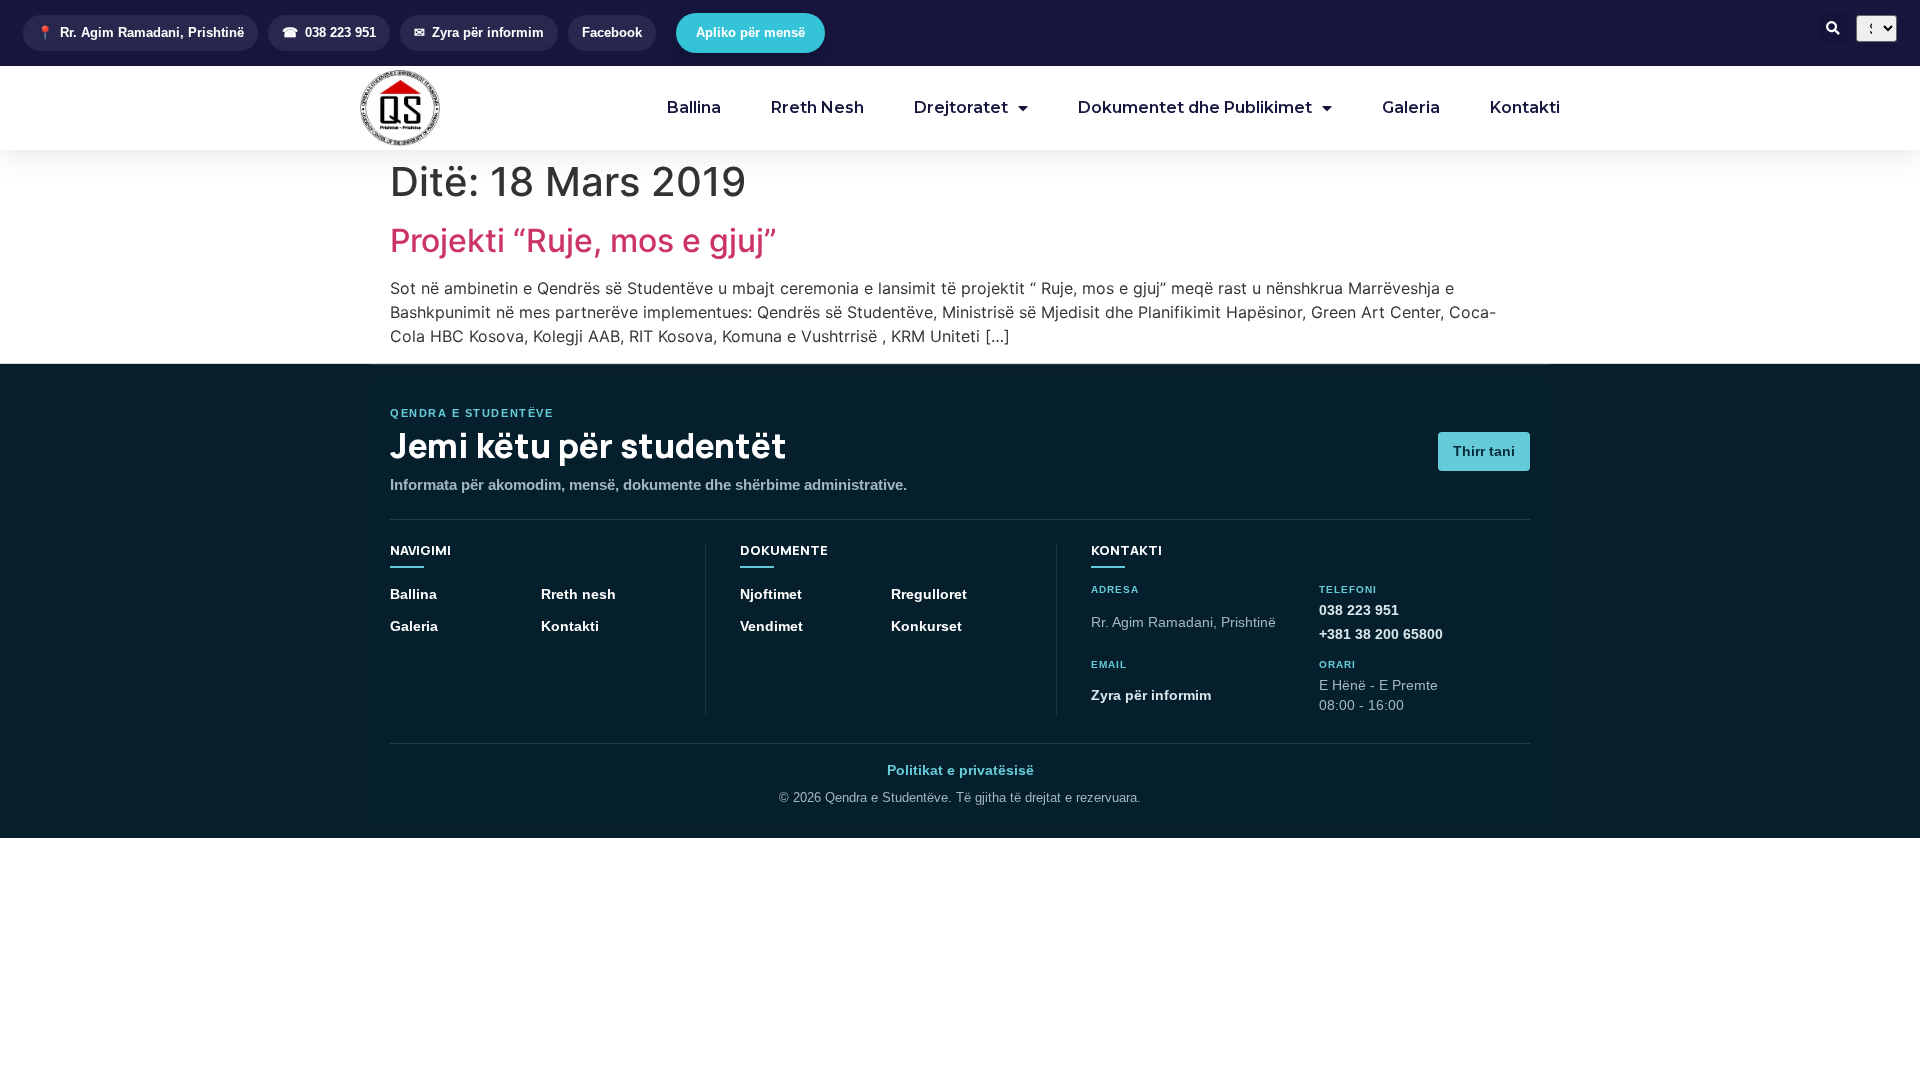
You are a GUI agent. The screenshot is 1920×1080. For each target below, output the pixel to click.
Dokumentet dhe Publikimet (1195, 107)
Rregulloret (929, 594)
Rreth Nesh (817, 107)
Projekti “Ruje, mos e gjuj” (583, 240)
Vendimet (771, 626)
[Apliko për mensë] (750, 33)
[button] (1833, 28)
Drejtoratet (961, 107)
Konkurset (926, 626)
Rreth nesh (578, 594)
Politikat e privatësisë (960, 770)
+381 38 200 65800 (1381, 634)
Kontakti (1525, 107)
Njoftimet (771, 594)
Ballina (694, 107)
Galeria (1411, 107)
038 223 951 (1359, 610)
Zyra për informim (1151, 695)
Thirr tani (1484, 451)
